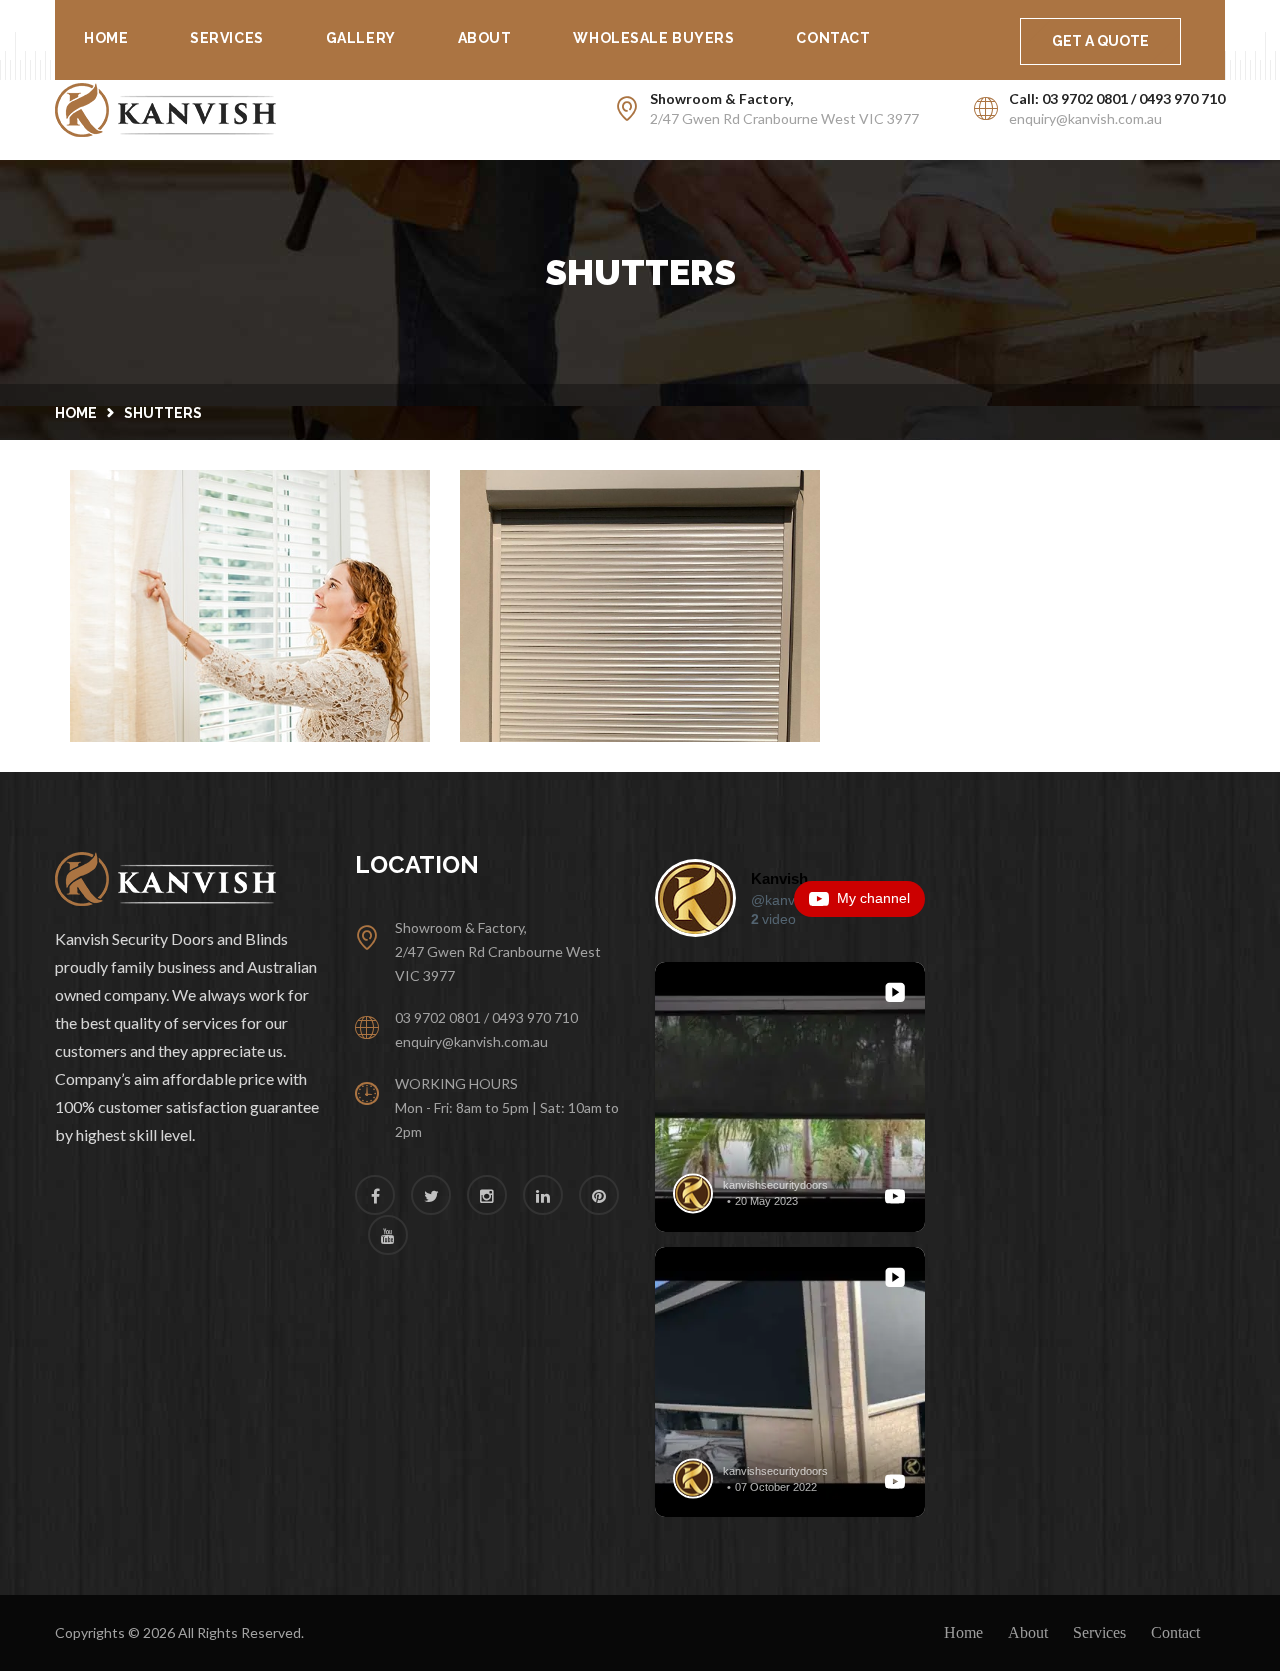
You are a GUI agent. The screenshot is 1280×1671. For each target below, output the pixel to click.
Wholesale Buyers (653, 38)
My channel (873, 898)
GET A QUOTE (1100, 41)
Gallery (361, 38)
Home (106, 38)
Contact (833, 38)
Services (226, 38)
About (485, 38)
